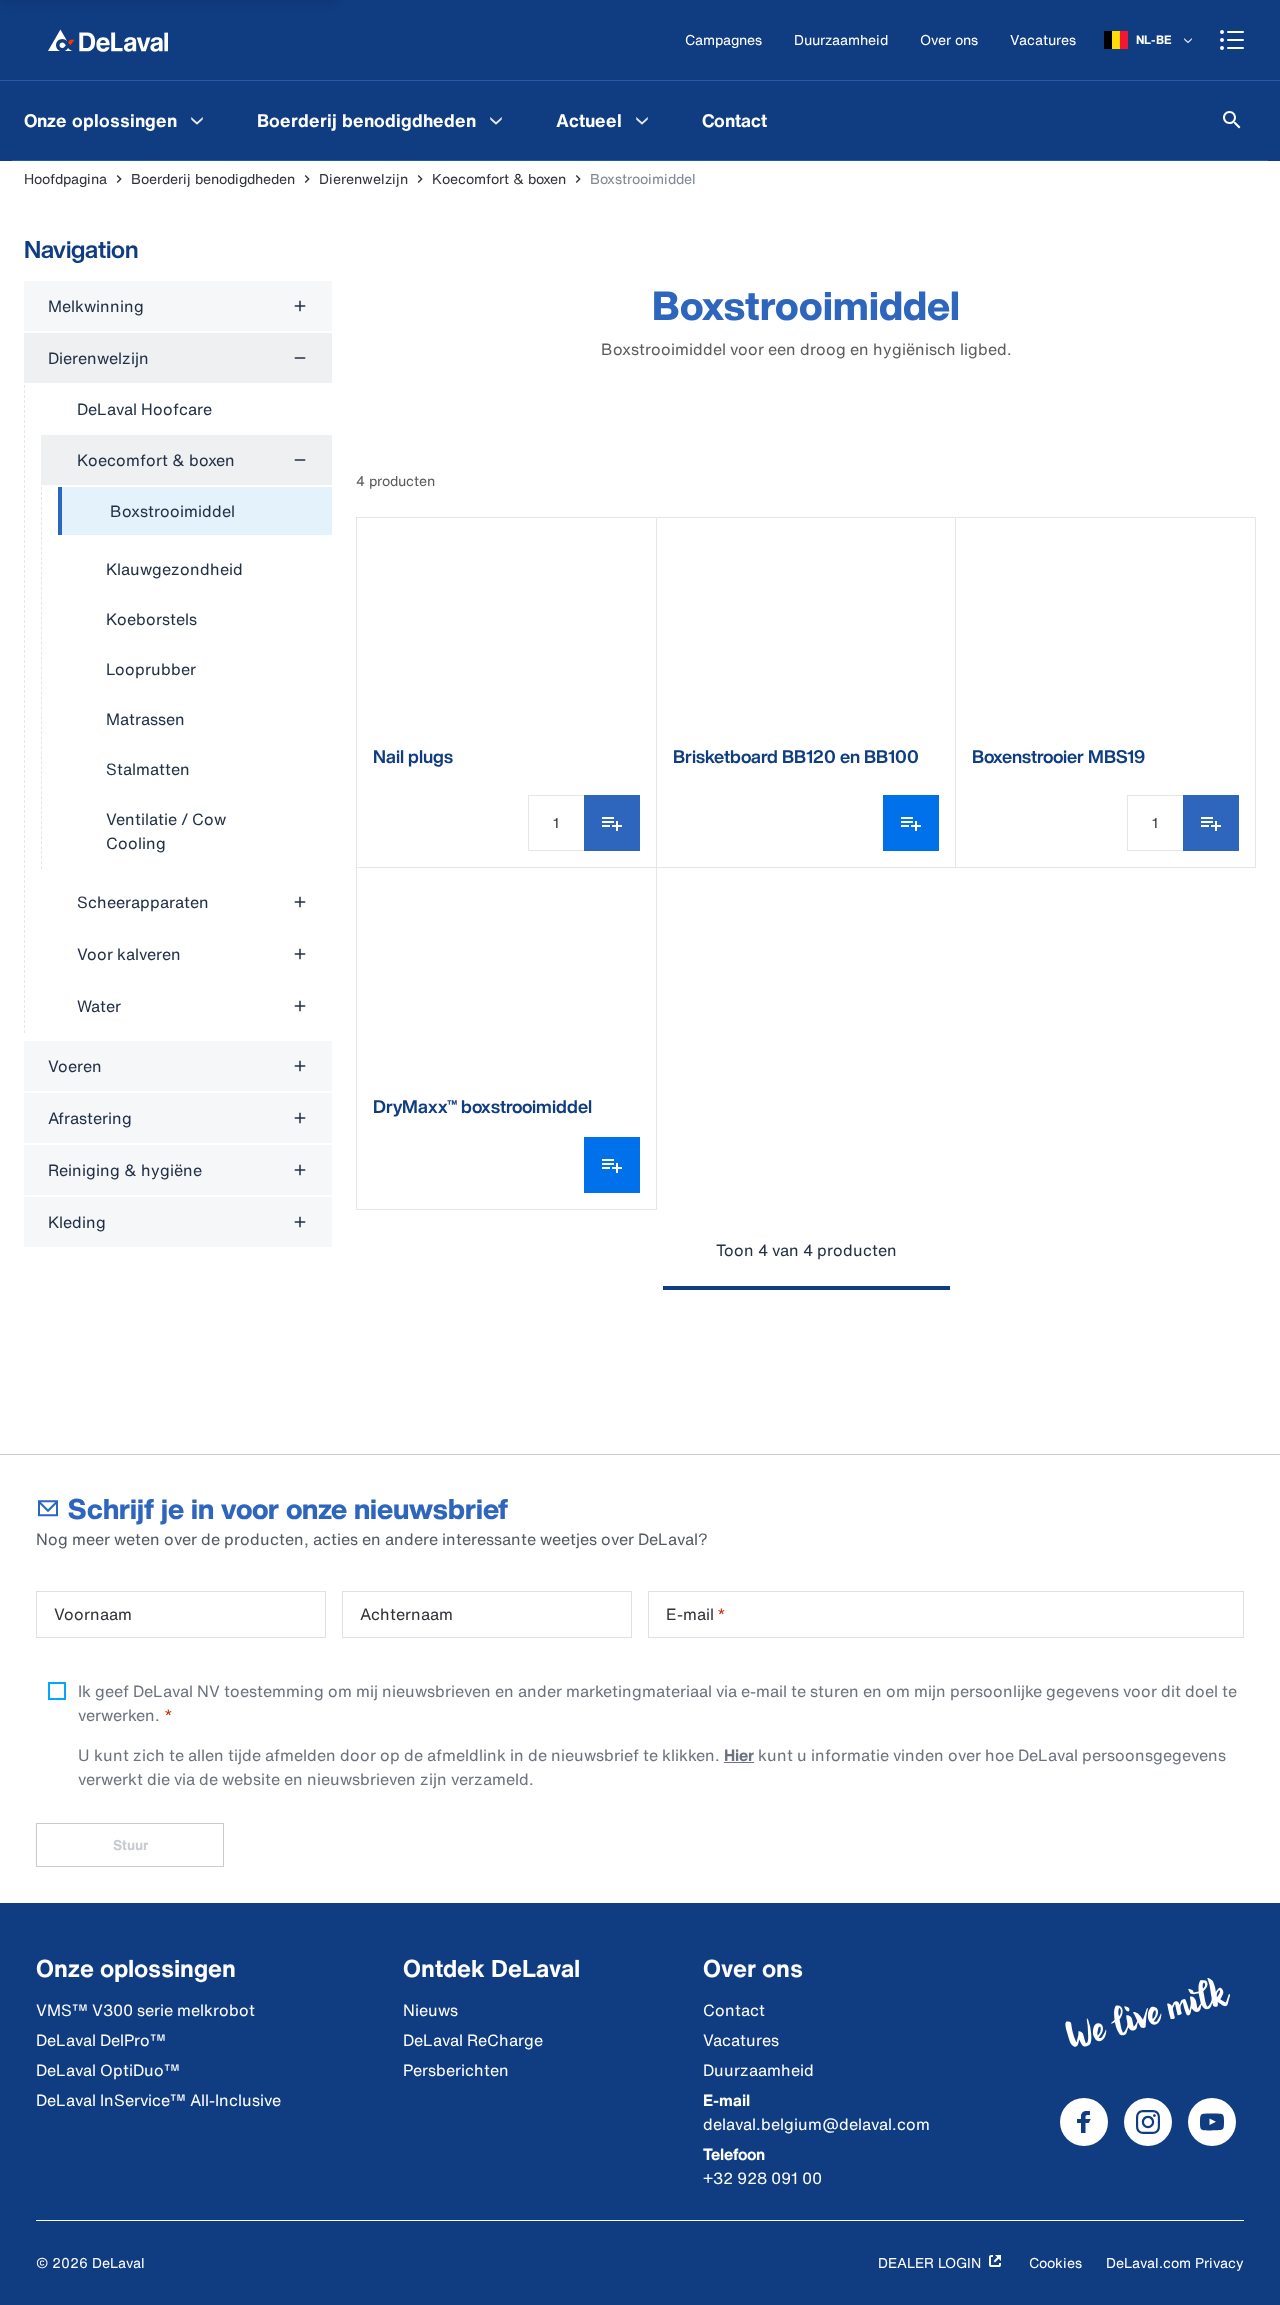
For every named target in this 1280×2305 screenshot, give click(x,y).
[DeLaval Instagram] (1148, 2122)
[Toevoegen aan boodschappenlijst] (612, 823)
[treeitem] (195, 512)
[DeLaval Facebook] (1084, 2122)
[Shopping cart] (1232, 40)
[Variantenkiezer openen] (911, 823)
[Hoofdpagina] (108, 40)
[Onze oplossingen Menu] (197, 120)
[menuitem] (116, 120)
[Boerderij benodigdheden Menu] (496, 120)
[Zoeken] (1232, 120)
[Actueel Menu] (642, 120)
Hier (739, 1755)
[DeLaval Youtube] (1212, 2122)
